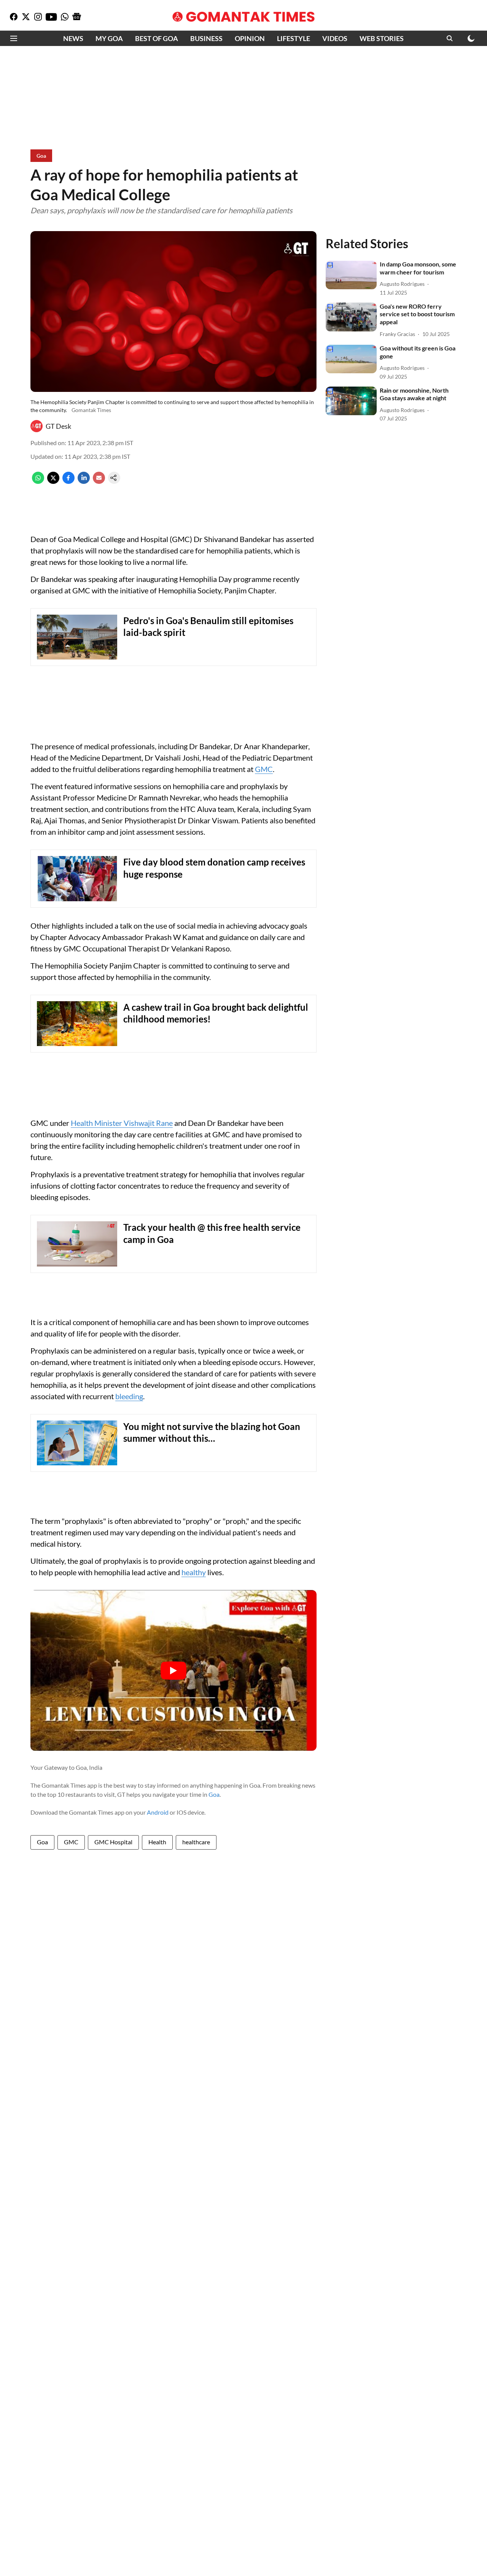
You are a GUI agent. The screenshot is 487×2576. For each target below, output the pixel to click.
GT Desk (58, 426)
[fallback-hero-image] (351, 275)
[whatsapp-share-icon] (38, 481)
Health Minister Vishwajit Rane (122, 1123)
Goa (214, 1794)
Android (158, 1812)
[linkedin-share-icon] (84, 481)
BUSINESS (206, 38)
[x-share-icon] (53, 481)
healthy (194, 1572)
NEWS (73, 38)
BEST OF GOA (157, 38)
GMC (264, 769)
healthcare (196, 1842)
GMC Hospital (113, 1842)
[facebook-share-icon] (68, 481)
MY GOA (109, 38)
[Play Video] (173, 1671)
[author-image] (37, 426)
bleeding (129, 1396)
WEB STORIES (382, 38)
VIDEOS (335, 38)
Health (157, 1842)
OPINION (250, 38)
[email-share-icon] (99, 481)
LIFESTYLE (294, 38)
